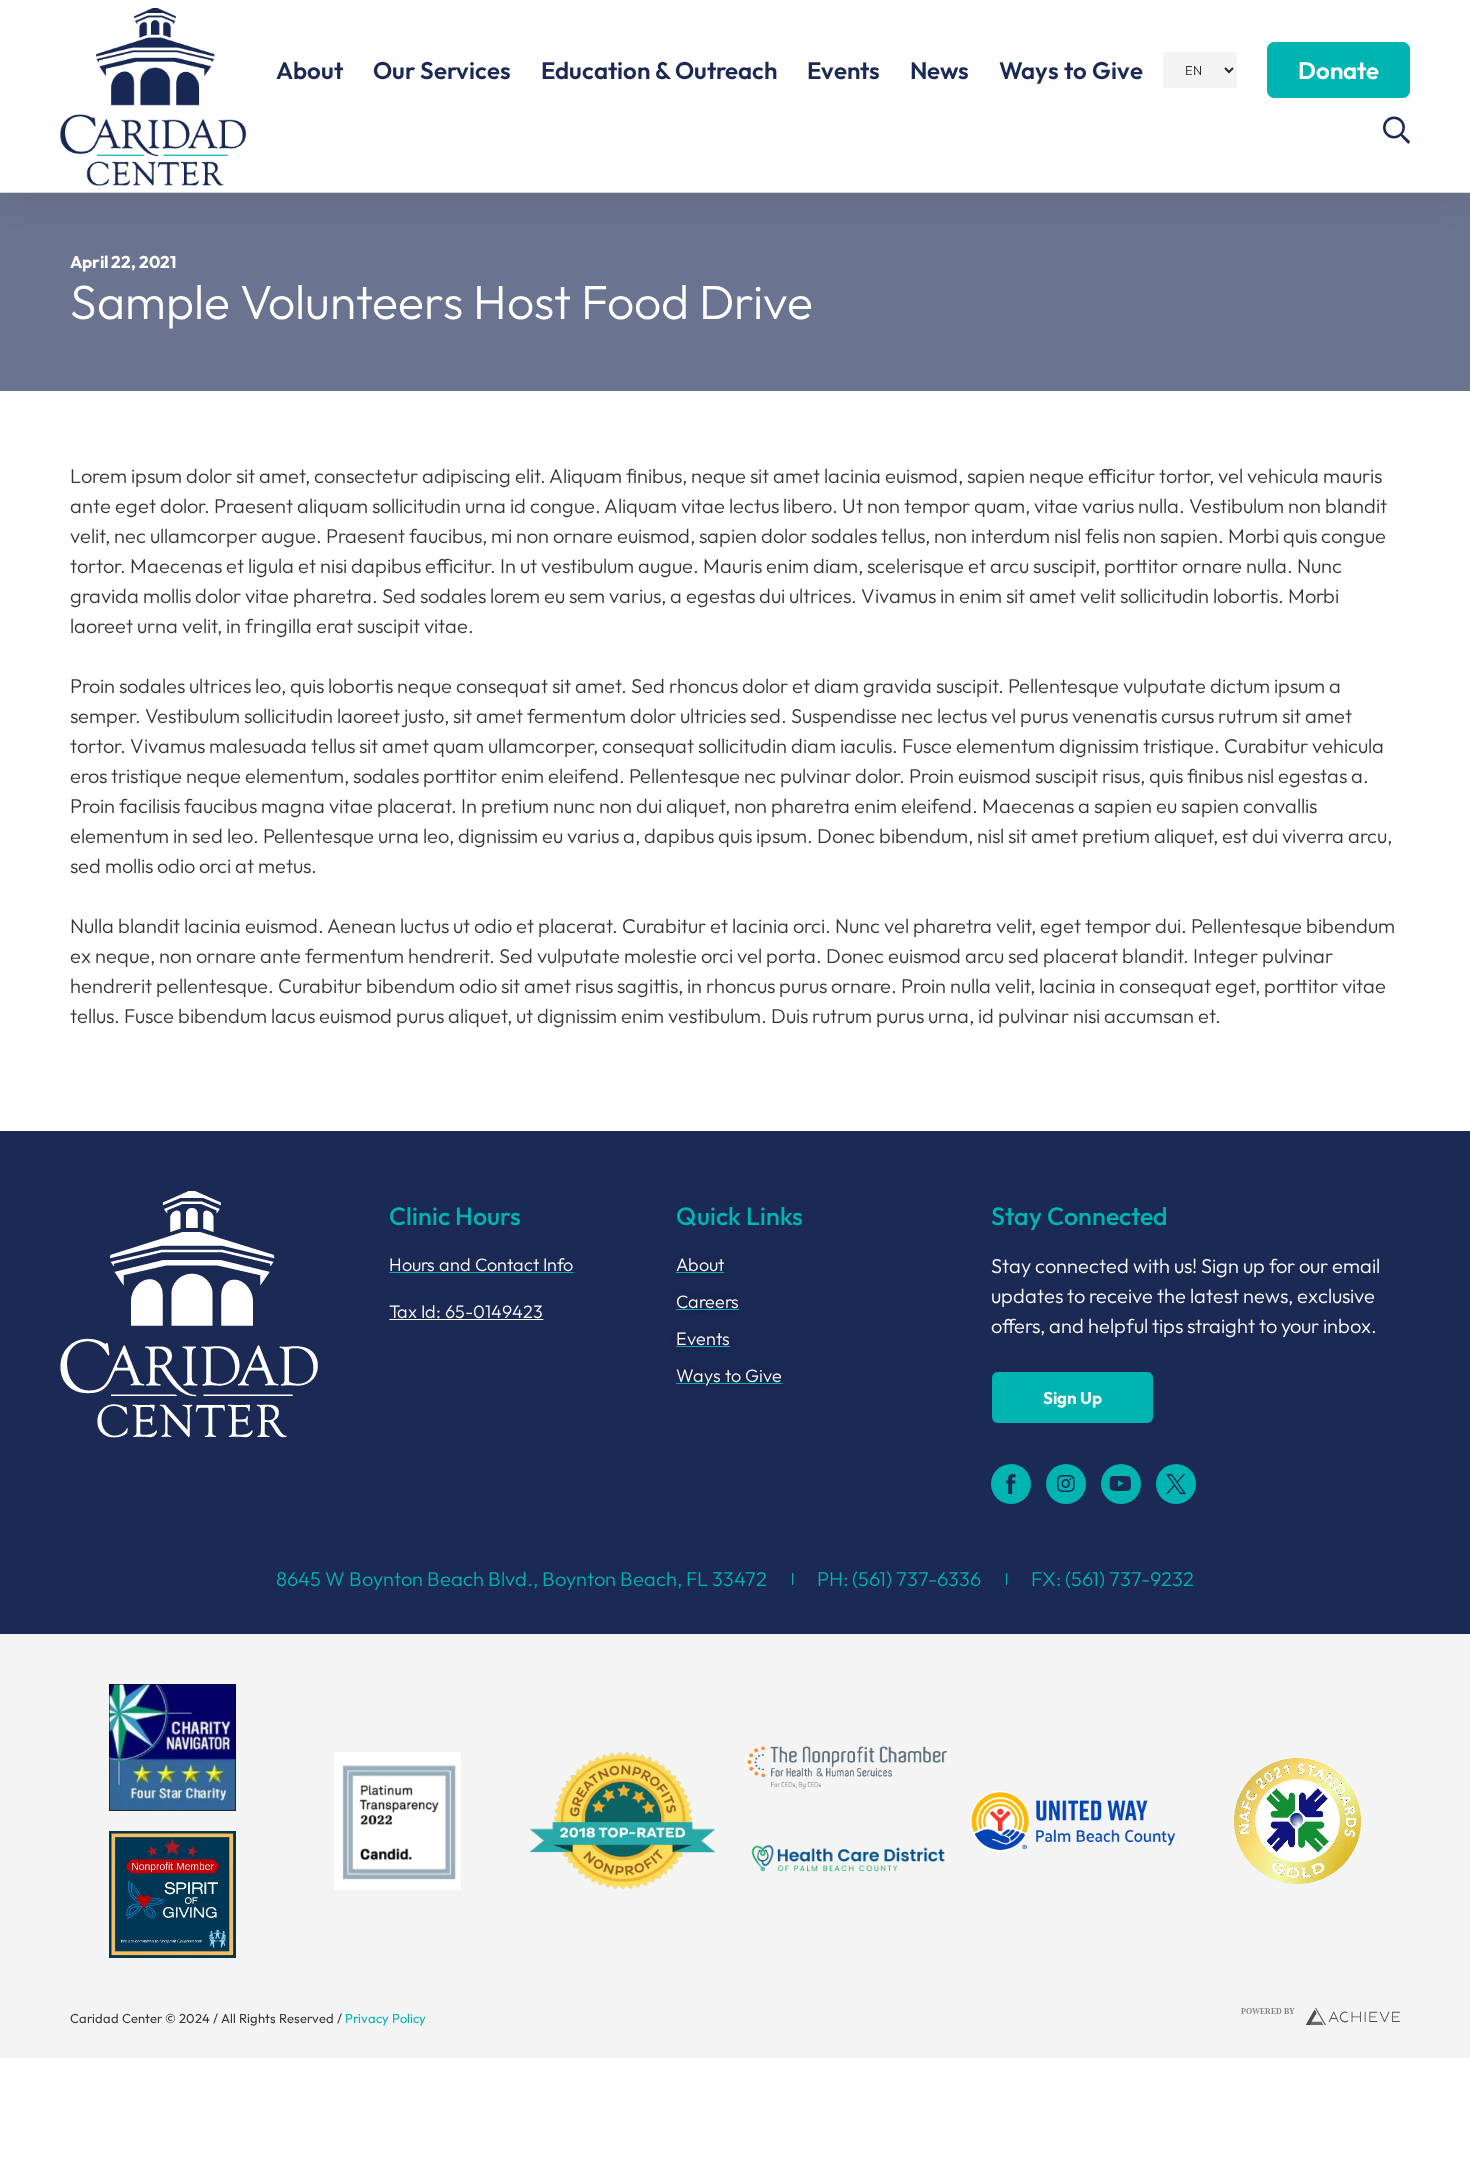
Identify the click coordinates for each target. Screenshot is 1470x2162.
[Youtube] (1121, 1484)
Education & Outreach (659, 70)
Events (843, 70)
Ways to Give (1071, 70)
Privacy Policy (385, 2018)
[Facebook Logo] (1011, 1484)
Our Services (442, 70)
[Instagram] (1066, 1484)
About (309, 70)
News (939, 70)
